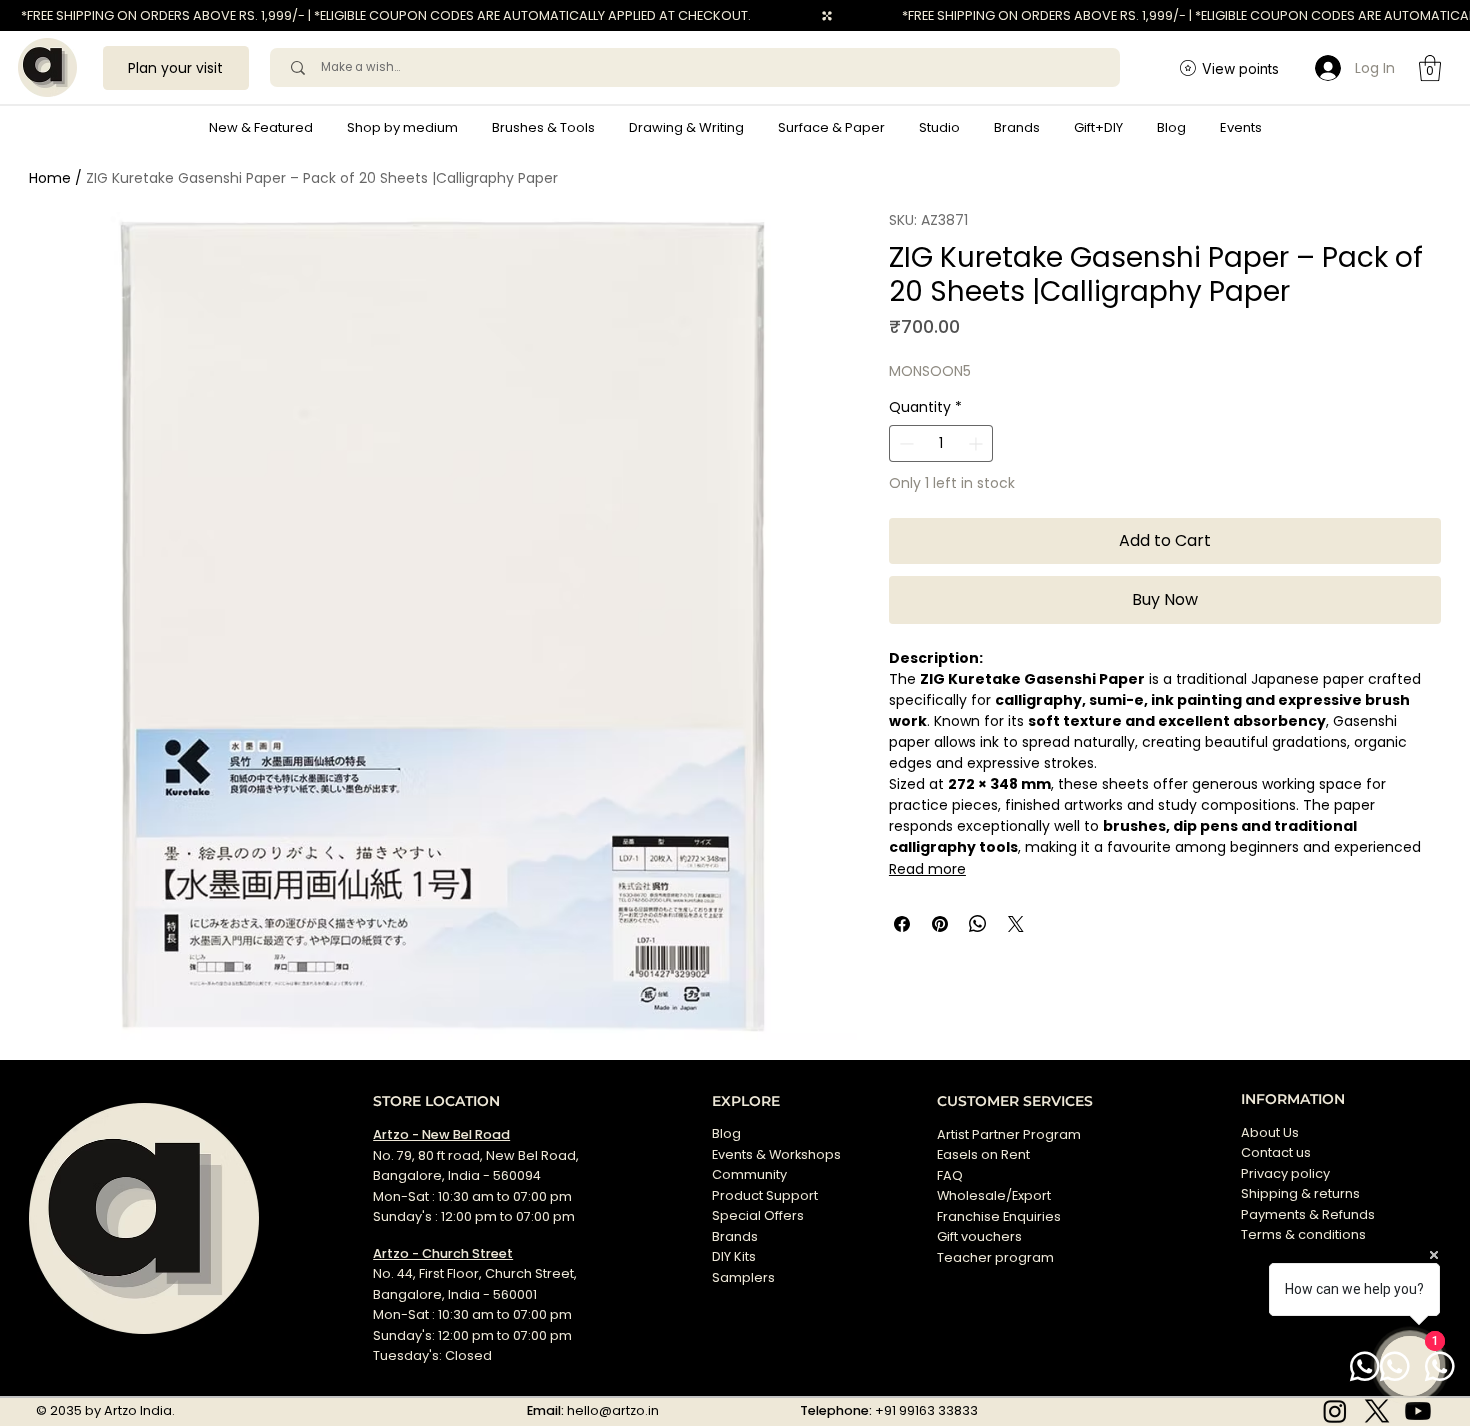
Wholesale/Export (994, 1195)
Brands (735, 1236)
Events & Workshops (776, 1154)
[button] (402, 128)
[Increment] (977, 443)
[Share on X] (1016, 924)
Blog (726, 1133)
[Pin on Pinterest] (940, 924)
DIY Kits (734, 1256)
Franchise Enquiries (999, 1216)
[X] (1377, 1411)
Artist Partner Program (1009, 1134)
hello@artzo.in (613, 1410)
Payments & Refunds (1308, 1214)
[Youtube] (1418, 1411)
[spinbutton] (941, 443)
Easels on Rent (983, 1154)
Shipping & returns (1300, 1193)
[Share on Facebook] (902, 924)
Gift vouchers (979, 1236)
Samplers (743, 1277)
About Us (1270, 1132)
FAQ (950, 1175)
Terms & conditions (1305, 1234)
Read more (927, 869)
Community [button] (749, 1174)
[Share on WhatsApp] (978, 924)
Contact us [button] (1276, 1152)
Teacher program (995, 1257)
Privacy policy (1285, 1173)
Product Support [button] (765, 1195)
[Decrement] (904, 443)
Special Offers (758, 1215)
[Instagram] (1335, 1411)
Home (50, 178)
